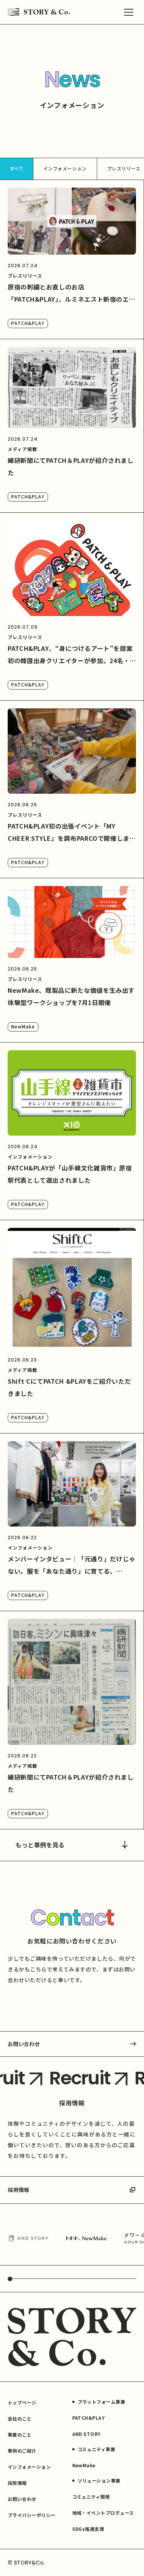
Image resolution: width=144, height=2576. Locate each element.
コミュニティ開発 (91, 2497)
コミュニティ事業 (97, 2449)
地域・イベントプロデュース (103, 2513)
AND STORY (86, 2434)
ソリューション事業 (99, 2480)
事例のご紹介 (22, 2451)
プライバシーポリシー (32, 2515)
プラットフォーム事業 (102, 2402)
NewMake (23, 1026)
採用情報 (18, 2190)
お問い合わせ (24, 2044)
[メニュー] (129, 12)
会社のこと (20, 2418)
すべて (17, 168)
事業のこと (20, 2435)
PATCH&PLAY (28, 323)
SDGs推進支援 (88, 2529)
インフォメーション (65, 168)
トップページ (22, 2402)
